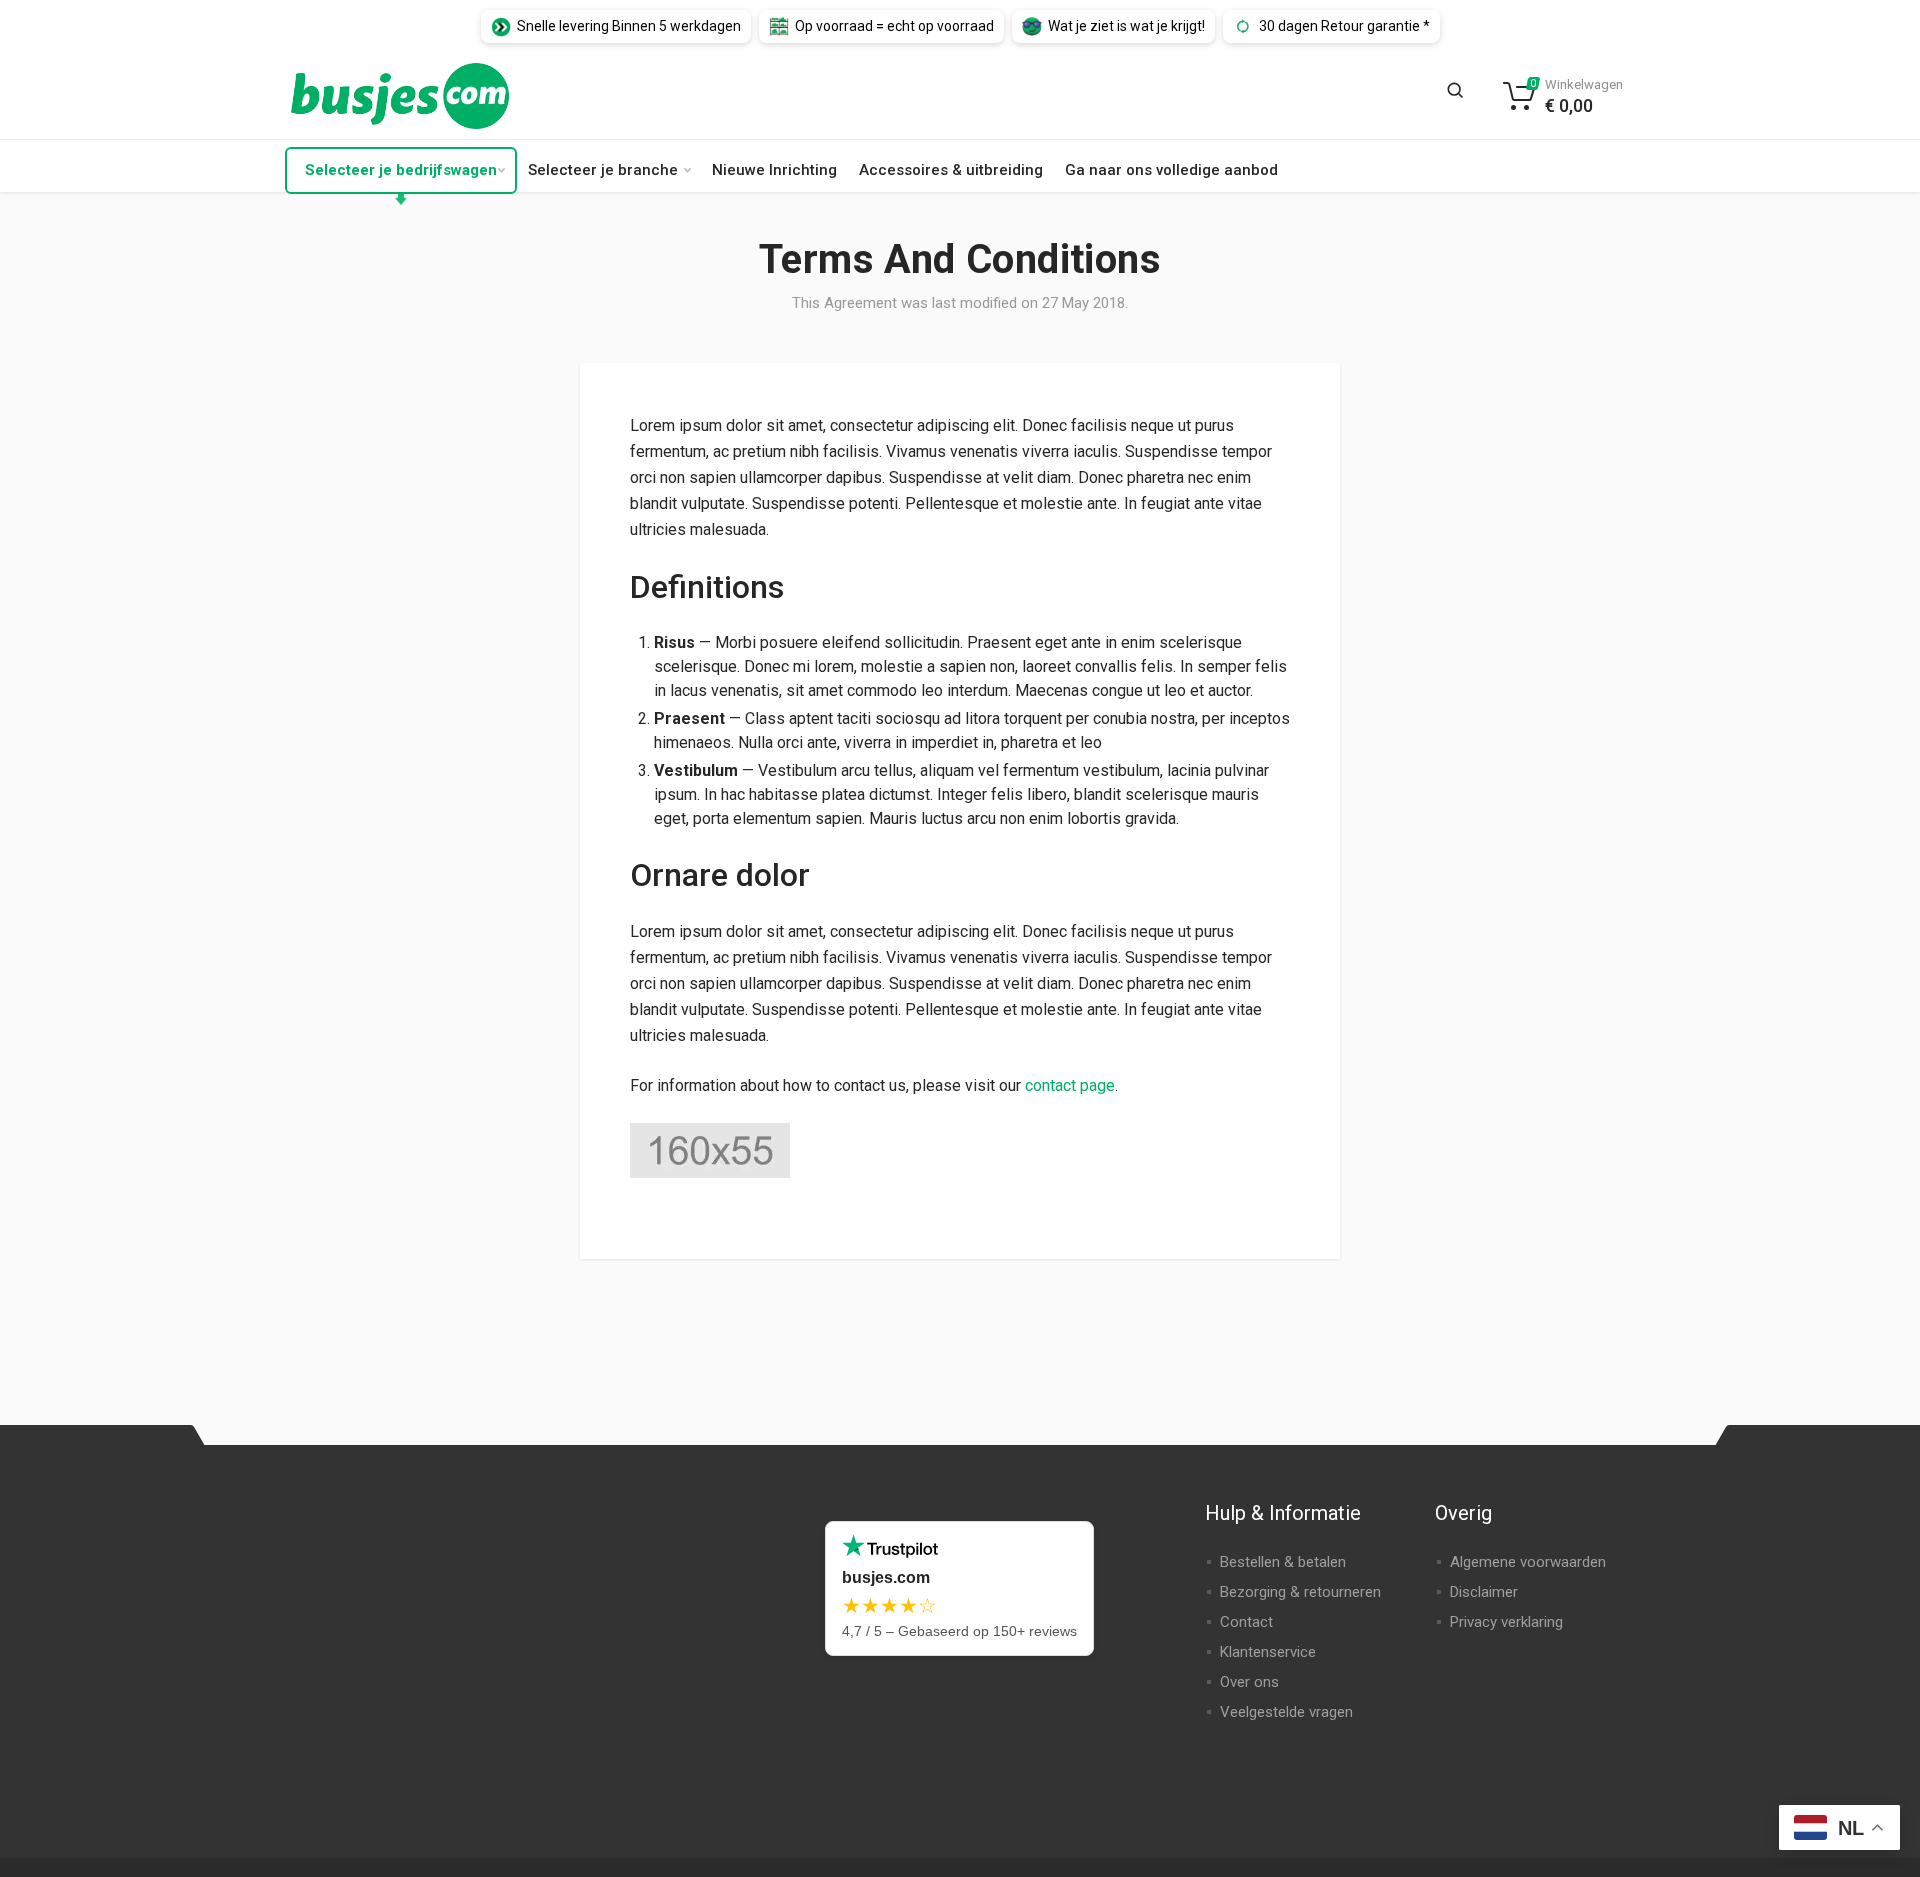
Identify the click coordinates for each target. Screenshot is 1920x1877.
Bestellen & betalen (1283, 1562)
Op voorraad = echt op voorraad (894, 26)
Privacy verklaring (1506, 1622)
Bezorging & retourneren (1300, 1592)
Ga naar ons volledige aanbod (1171, 170)
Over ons (1249, 1682)
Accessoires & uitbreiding (951, 170)
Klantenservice (1268, 1652)
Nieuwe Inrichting (774, 170)
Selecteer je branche (603, 170)
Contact (1246, 1622)
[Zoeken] (1461, 96)
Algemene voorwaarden (1528, 1562)
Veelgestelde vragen (1286, 1712)
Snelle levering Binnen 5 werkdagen (629, 26)
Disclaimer (1484, 1592)
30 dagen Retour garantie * (1344, 26)
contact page (1070, 1085)
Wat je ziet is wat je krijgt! (1126, 26)
